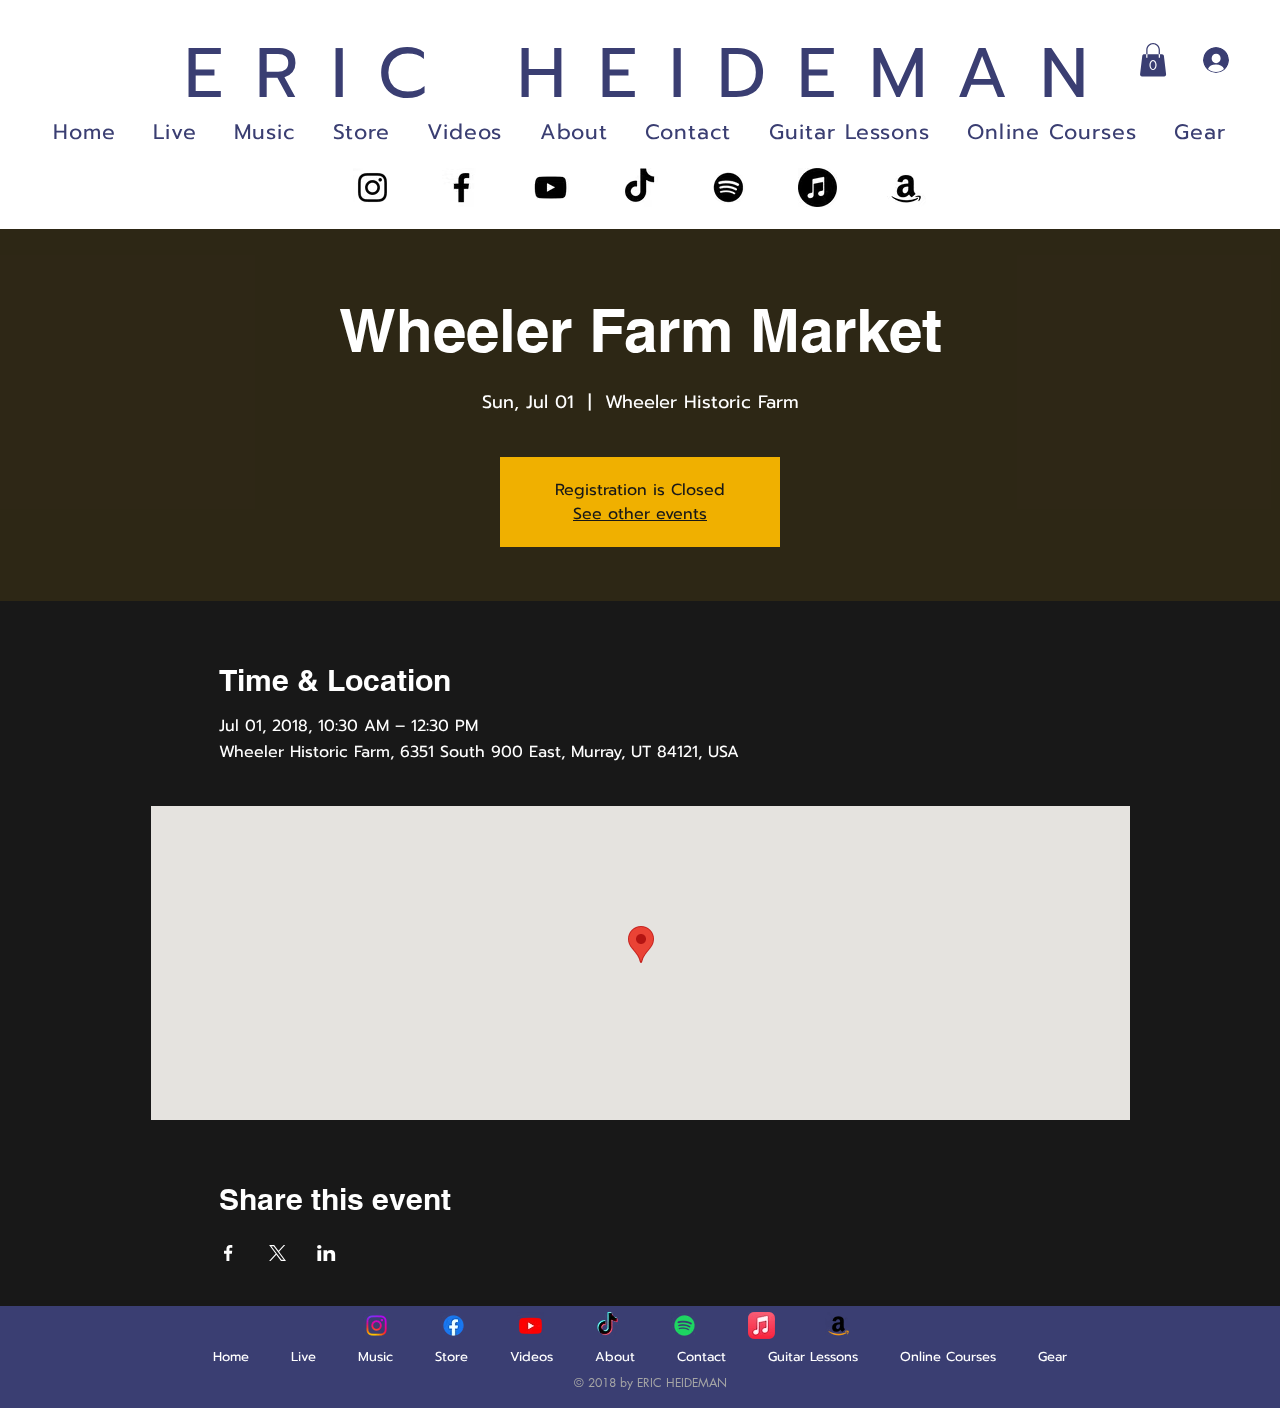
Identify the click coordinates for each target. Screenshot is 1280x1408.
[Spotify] (728, 187)
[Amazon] (906, 187)
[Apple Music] (817, 187)
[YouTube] (550, 187)
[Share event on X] (277, 1253)
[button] (1153, 59)
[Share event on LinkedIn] (326, 1253)
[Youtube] (530, 1325)
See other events (640, 514)
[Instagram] (372, 187)
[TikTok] (639, 187)
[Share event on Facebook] (228, 1253)
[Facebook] (461, 187)
